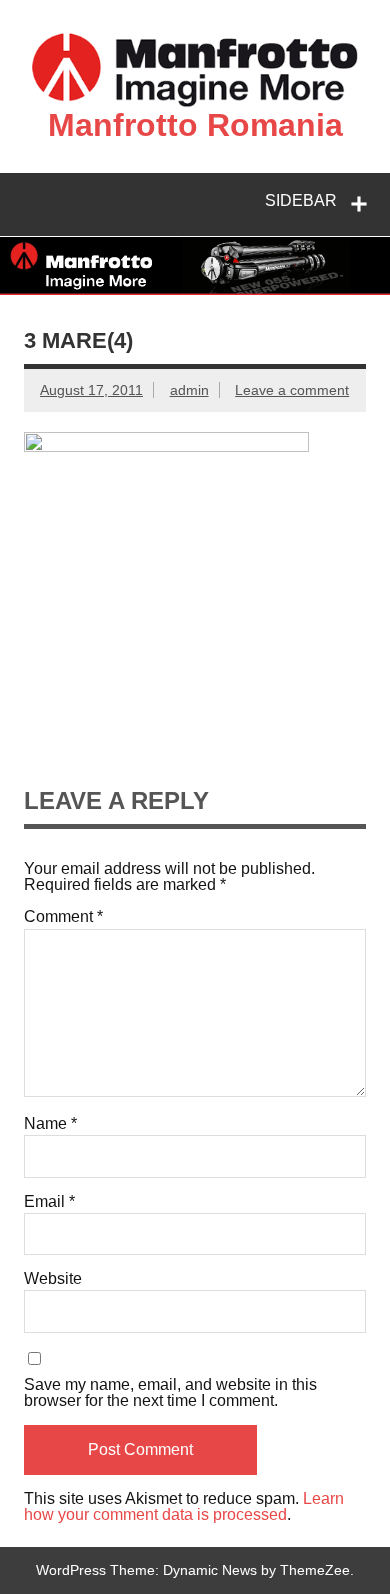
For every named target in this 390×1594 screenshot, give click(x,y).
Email (49, 1202)
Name (50, 1124)
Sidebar (301, 200)
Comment (63, 917)
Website (53, 1279)
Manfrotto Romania (195, 125)
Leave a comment (292, 390)
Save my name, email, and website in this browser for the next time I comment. (170, 1393)
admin (189, 390)
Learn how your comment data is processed (184, 1506)
